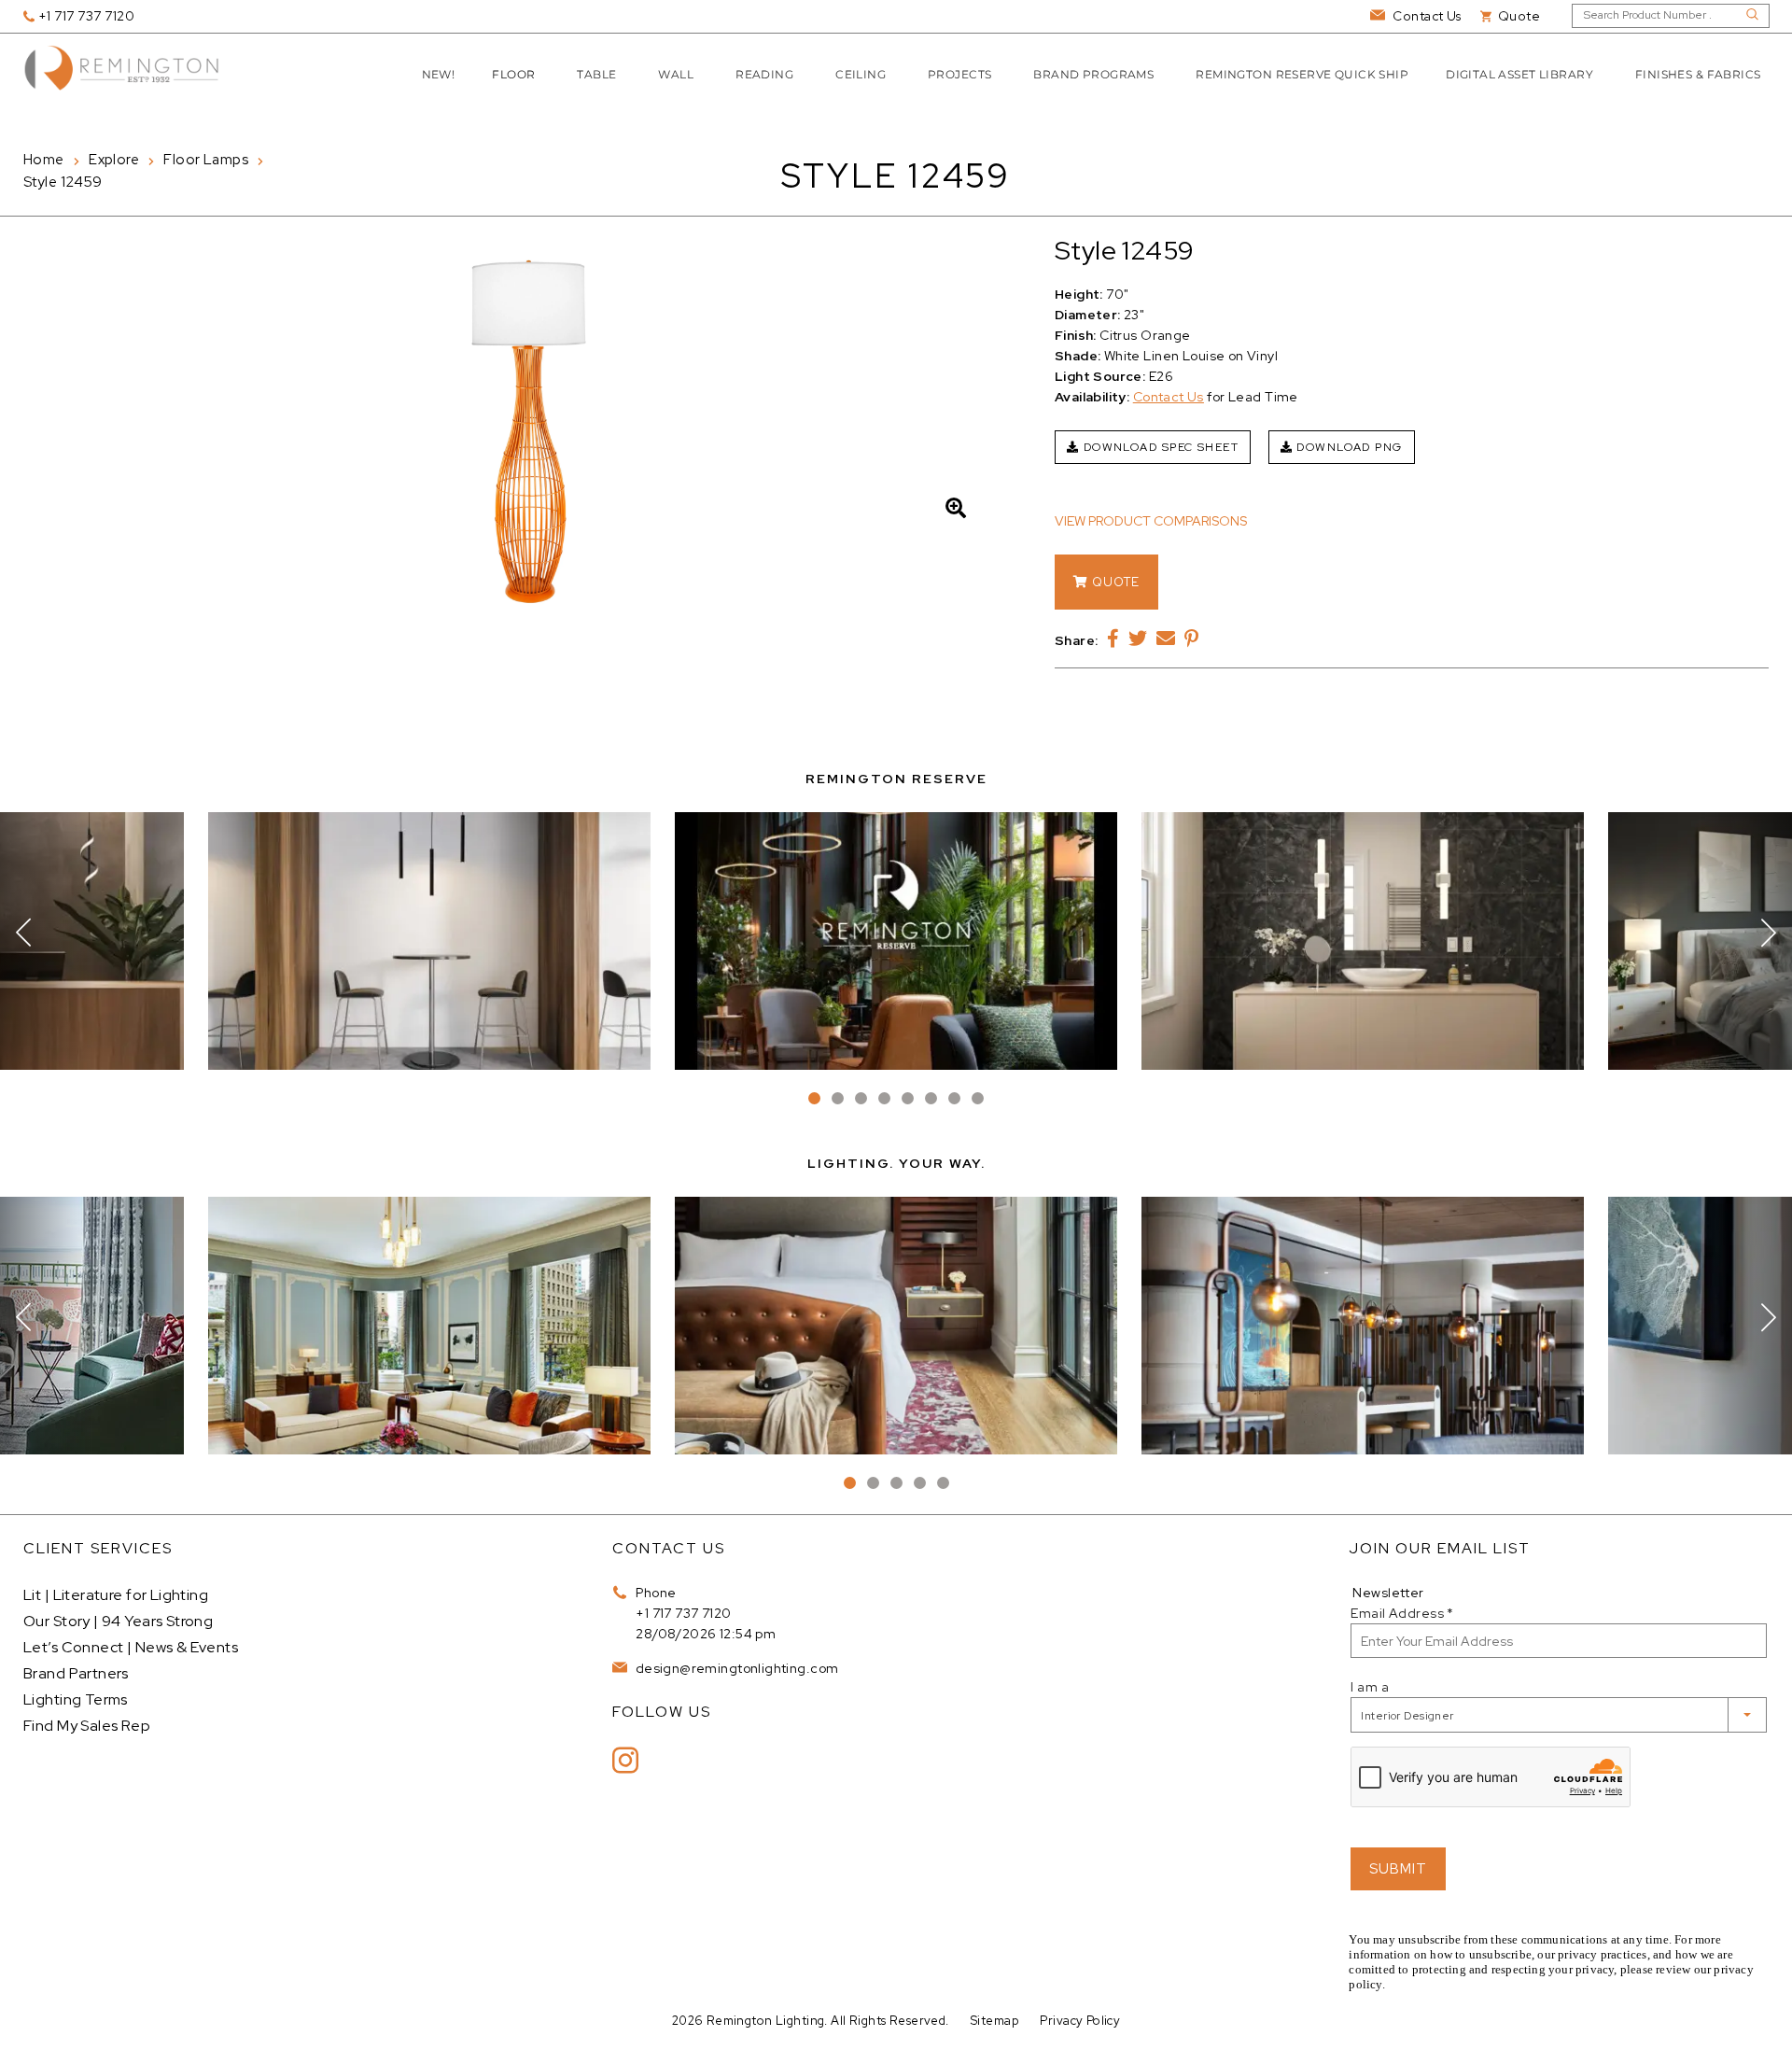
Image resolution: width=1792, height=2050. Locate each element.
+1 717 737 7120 (683, 1613)
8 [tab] (978, 1098)
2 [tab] (838, 1098)
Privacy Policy (1080, 2021)
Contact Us (1169, 397)
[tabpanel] (896, 941)
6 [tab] (931, 1098)
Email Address (1402, 1613)
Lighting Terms (76, 1699)
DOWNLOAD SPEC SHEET (1159, 447)
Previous (23, 933)
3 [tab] (861, 1098)
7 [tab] (954, 1098)
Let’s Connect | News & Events (131, 1647)
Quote (1114, 582)
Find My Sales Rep (87, 1726)
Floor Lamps (206, 160)
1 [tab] (814, 1098)
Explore (114, 160)
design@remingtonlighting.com (735, 1668)
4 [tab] (884, 1098)
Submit (1398, 1869)
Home (44, 160)
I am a (1370, 1687)
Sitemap (994, 2021)
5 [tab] (908, 1098)
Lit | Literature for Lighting (116, 1595)
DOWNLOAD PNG (1348, 447)
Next (1769, 933)
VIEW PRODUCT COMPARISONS (1151, 521)
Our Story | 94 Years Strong (118, 1621)
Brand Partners (76, 1673)
